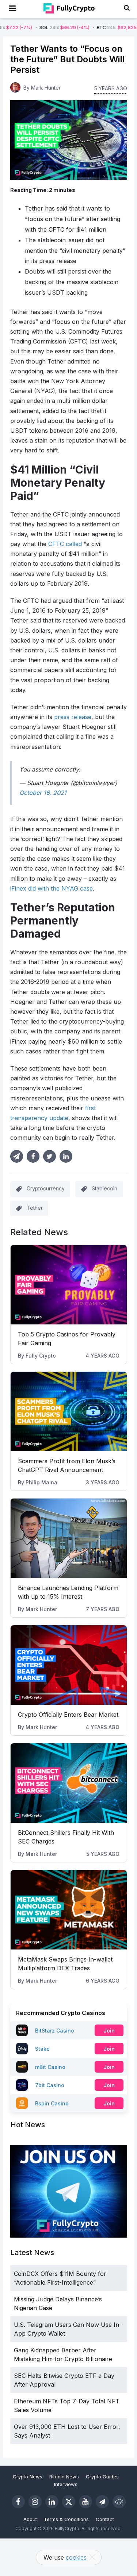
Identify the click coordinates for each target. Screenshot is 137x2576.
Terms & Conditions (66, 2519)
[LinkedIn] (52, 2502)
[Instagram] (35, 2502)
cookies (76, 2557)
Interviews (66, 2484)
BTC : (98, 28)
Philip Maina (41, 1482)
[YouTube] (85, 2502)
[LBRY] (119, 2502)
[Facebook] (18, 2502)
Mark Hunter (41, 1609)
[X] (69, 2502)
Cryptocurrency (46, 1189)
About (30, 2519)
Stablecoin (104, 1189)
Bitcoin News (64, 2477)
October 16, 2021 (43, 793)
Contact (105, 2519)
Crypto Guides (102, 2477)
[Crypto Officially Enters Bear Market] (69, 1665)
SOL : (36, 28)
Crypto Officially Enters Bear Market (68, 1715)
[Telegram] (102, 2502)
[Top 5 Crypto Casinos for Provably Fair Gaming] (69, 1285)
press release (73, 717)
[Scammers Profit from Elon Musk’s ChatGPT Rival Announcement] (69, 1411)
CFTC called (65, 544)
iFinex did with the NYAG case (52, 888)
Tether (35, 1208)
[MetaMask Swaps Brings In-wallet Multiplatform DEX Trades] (69, 1910)
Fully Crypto (41, 1356)
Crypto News (28, 2477)
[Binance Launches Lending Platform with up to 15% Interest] (69, 1538)
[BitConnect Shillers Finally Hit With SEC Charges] (69, 1783)
